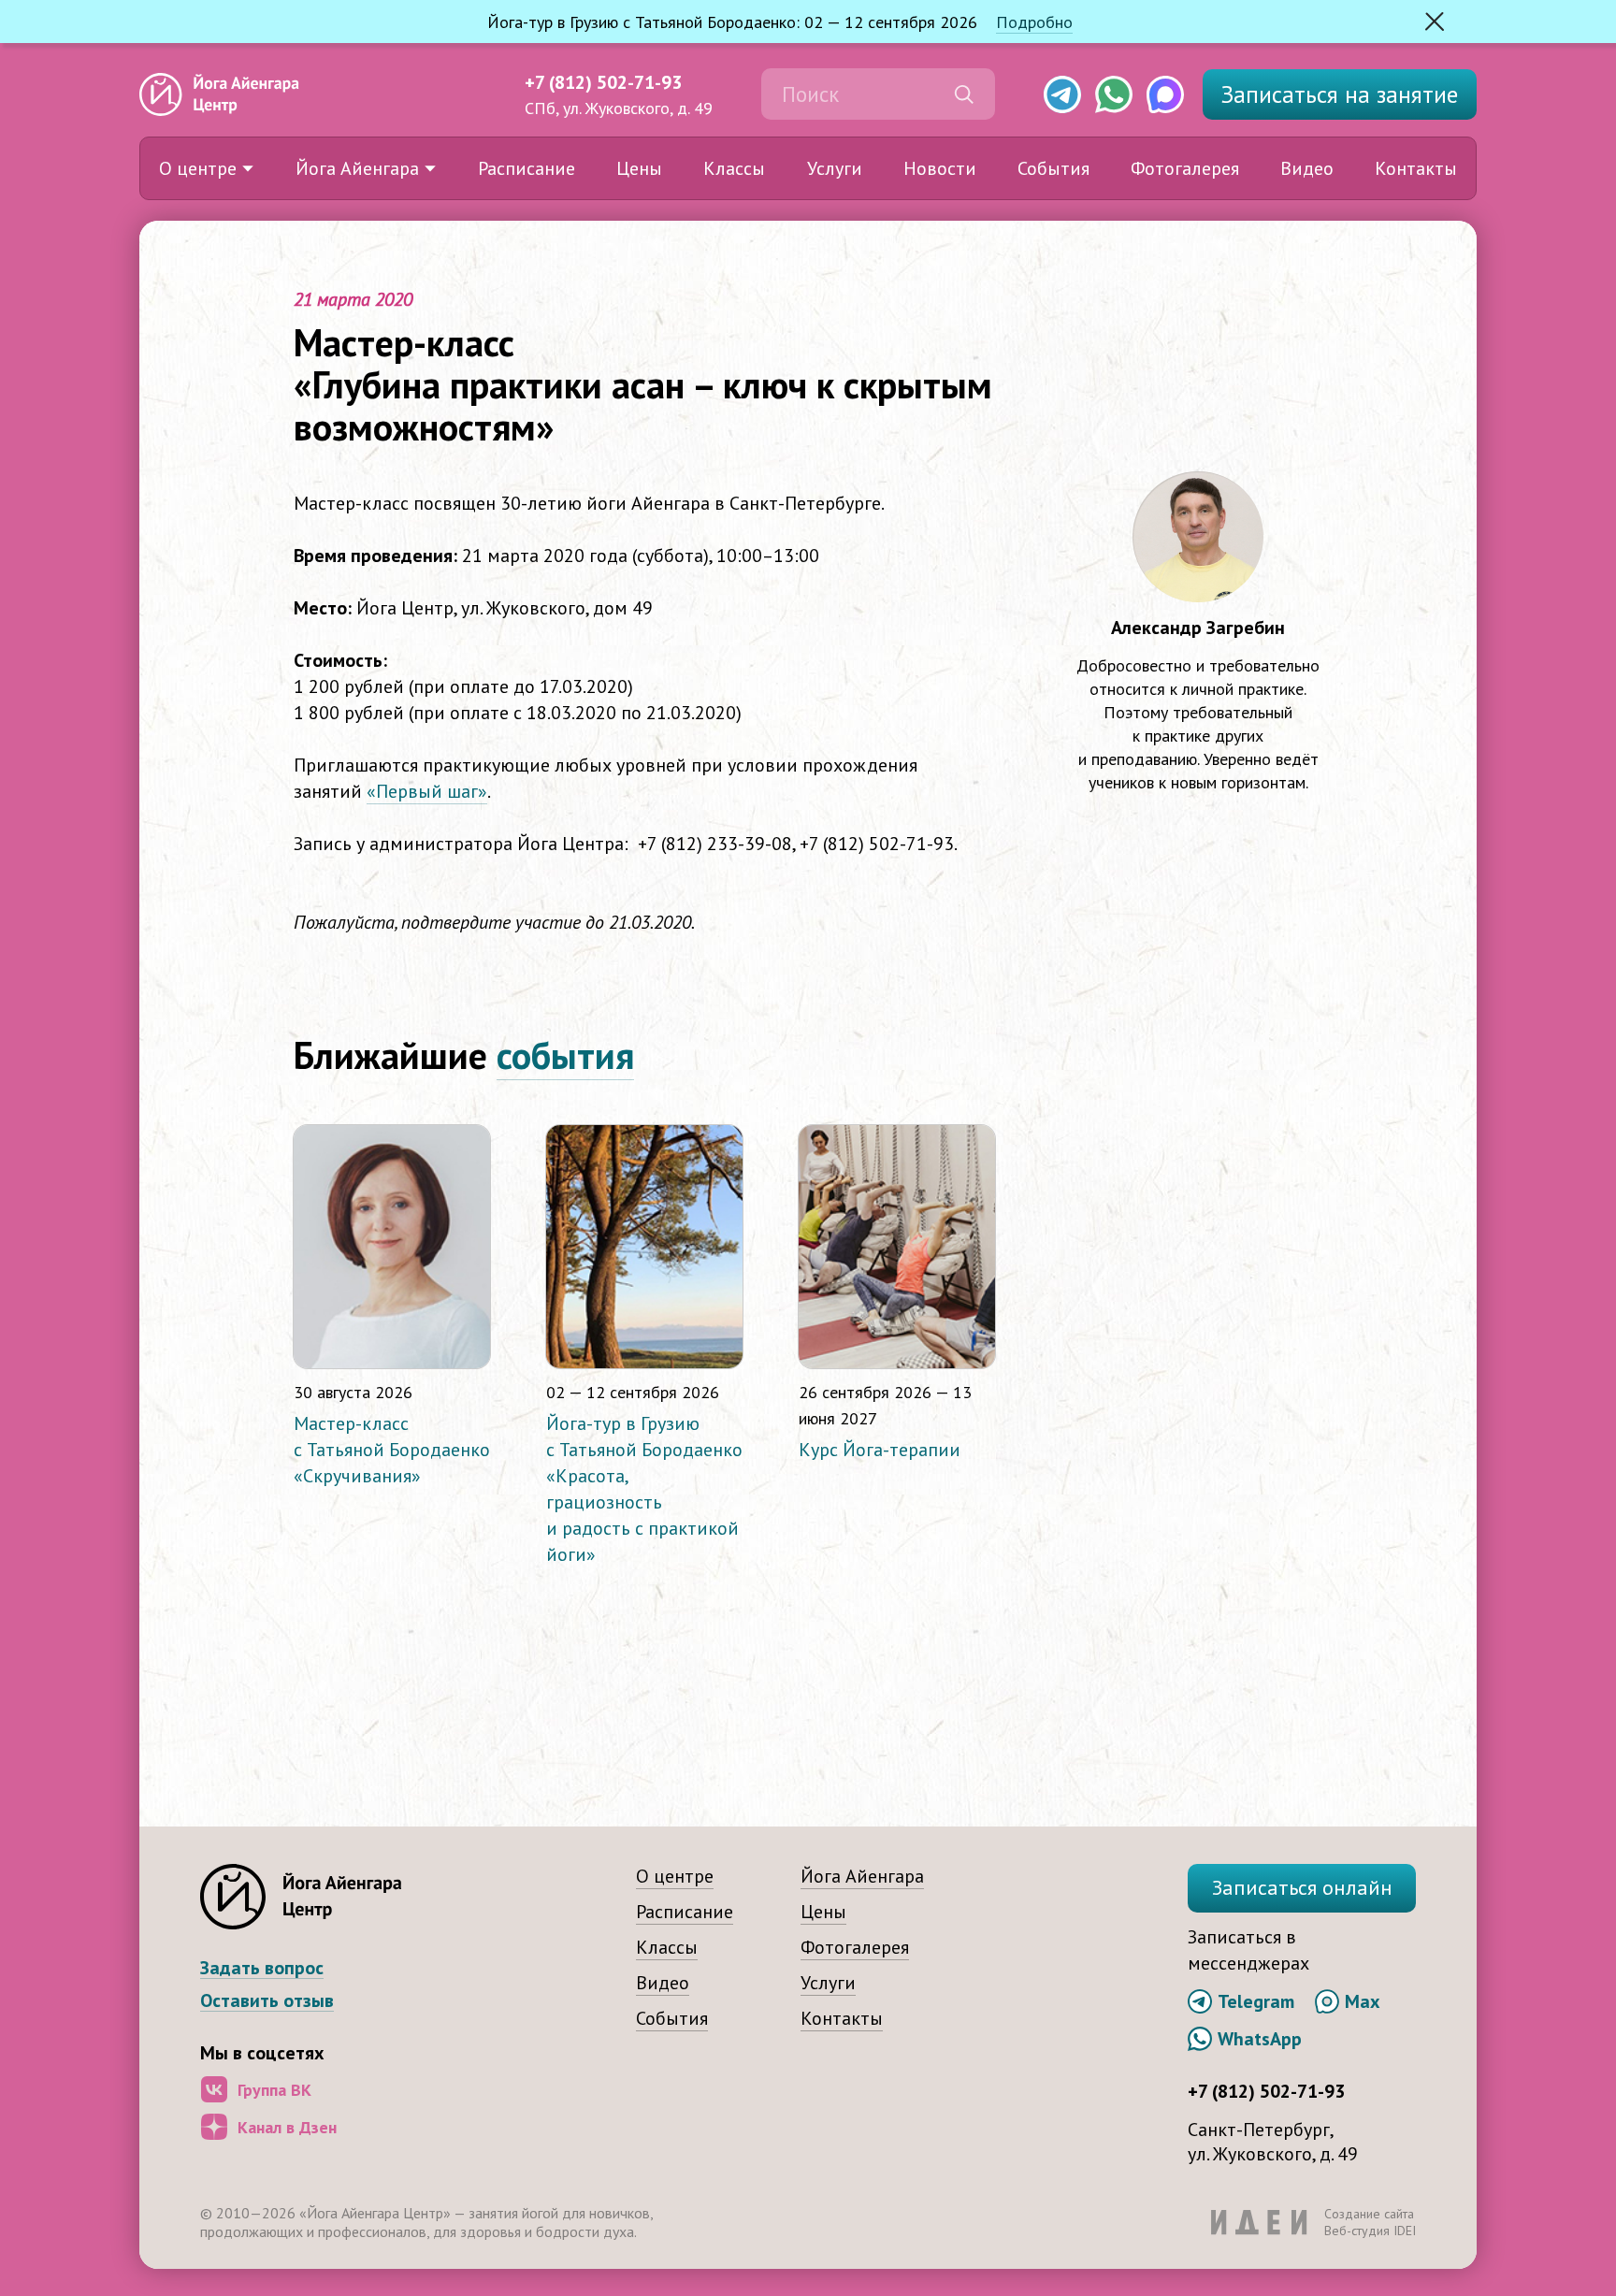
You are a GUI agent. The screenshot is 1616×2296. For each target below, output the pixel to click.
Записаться (1340, 94)
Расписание (527, 168)
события (565, 1055)
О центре (198, 168)
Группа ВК (274, 2090)
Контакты (1416, 168)
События (1053, 168)
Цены (639, 168)
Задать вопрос (262, 1968)
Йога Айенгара (357, 168)
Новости (940, 168)
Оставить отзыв (267, 2001)
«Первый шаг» (427, 791)
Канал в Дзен (287, 2127)
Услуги (835, 168)
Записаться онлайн (1302, 1887)
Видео (1307, 168)
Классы (734, 168)
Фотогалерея (1185, 168)
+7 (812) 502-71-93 (603, 82)
